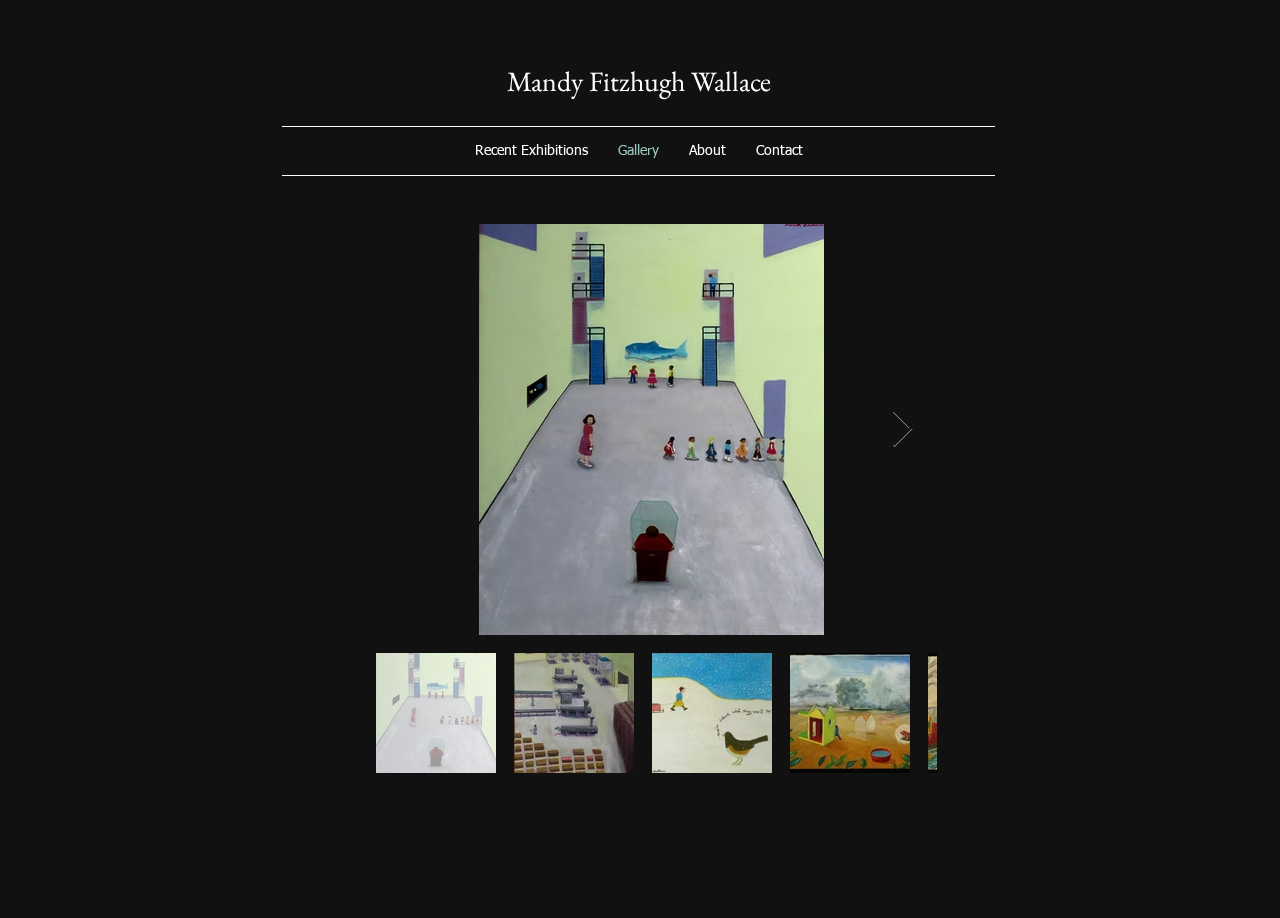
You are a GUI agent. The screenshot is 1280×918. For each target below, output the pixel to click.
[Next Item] (902, 429)
